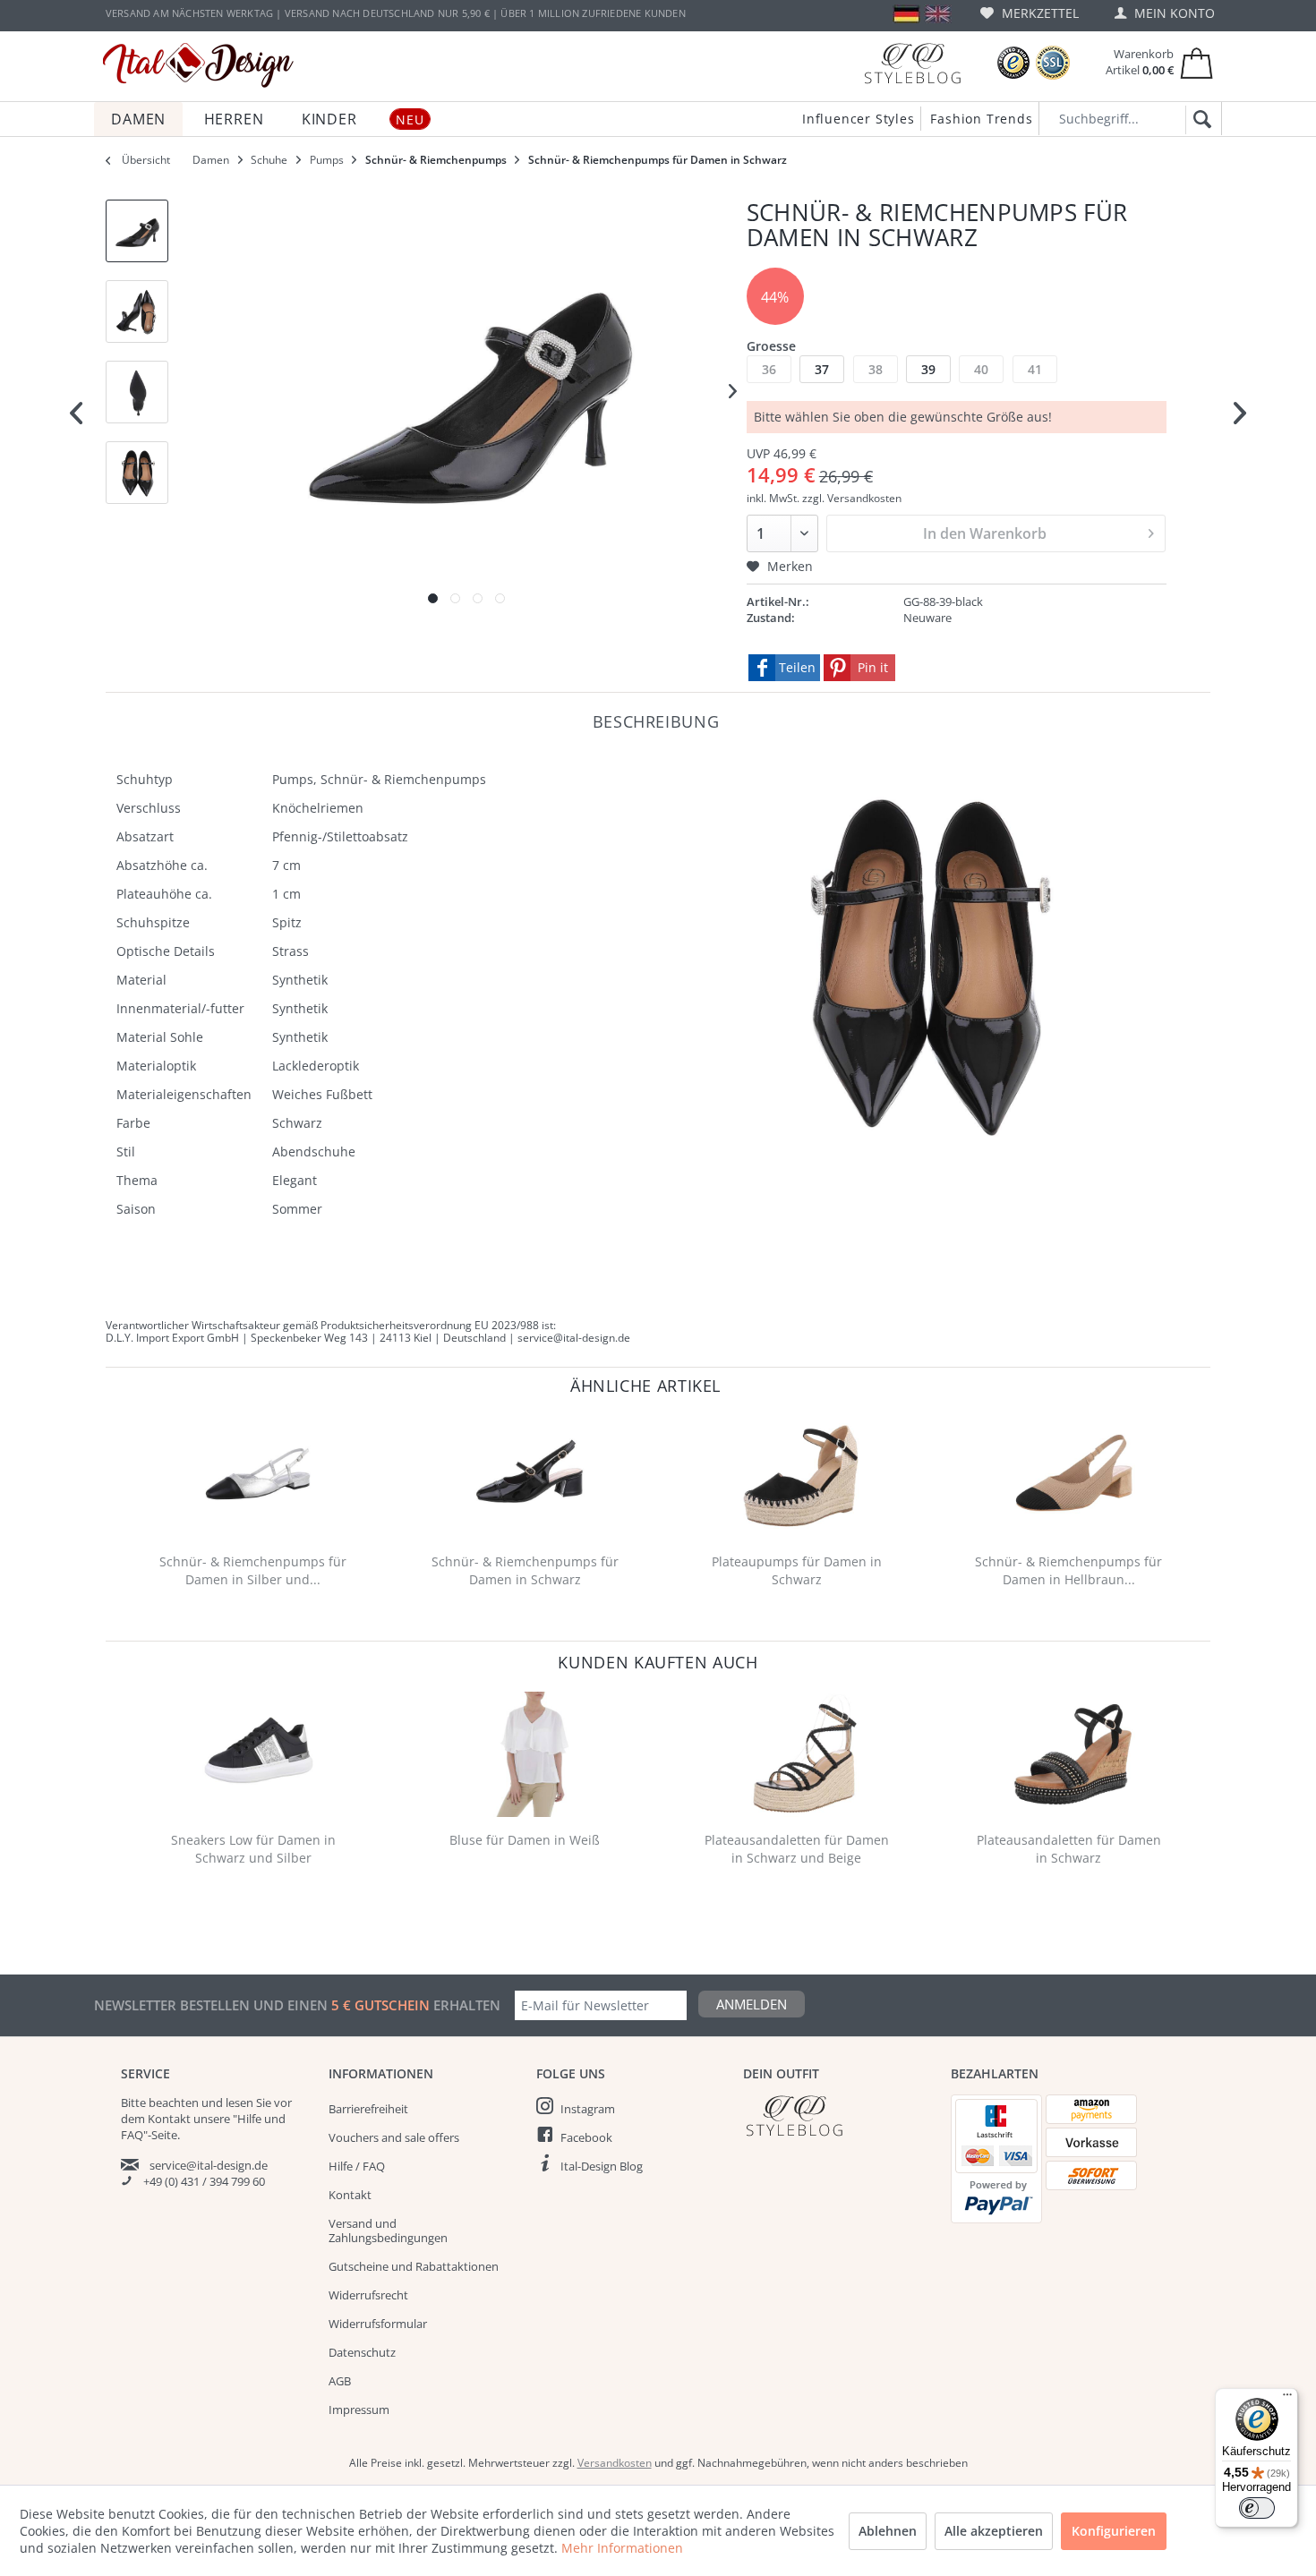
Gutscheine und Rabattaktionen (414, 2266)
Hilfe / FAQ (357, 2166)
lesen (239, 2103)
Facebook (586, 2137)
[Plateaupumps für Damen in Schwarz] (801, 1476)
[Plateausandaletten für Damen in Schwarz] (1072, 1754)
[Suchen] (1199, 120)
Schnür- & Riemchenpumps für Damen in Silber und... (253, 1570)
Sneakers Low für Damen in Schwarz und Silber (253, 1849)
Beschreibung (656, 721)
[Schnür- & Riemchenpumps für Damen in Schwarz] (529, 1476)
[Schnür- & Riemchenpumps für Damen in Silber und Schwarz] (257, 1476)
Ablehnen (888, 2531)
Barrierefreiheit (368, 2109)
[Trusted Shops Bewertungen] (1013, 63)
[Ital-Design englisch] (938, 14)
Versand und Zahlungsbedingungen (388, 2231)
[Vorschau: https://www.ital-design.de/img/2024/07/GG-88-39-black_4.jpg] (137, 473)
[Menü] (1287, 2399)
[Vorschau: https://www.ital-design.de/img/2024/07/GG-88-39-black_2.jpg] (137, 311)
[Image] (433, 598)
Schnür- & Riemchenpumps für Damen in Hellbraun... (1068, 1570)
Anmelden (752, 2004)
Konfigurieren (1114, 2531)
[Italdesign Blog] (838, 2115)
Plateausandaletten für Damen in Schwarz (1069, 1849)
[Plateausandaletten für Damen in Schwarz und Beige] (801, 1754)
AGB (340, 2381)
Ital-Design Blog (602, 2166)
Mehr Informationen (622, 2548)
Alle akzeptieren (994, 2531)
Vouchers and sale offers (394, 2137)
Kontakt (350, 2195)
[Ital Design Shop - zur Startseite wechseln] (198, 65)
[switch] (1257, 2508)
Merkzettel (1038, 13)
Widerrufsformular (378, 2324)
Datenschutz (362, 2352)
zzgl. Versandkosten (852, 498)
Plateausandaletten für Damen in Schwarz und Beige (797, 1849)
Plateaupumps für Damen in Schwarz (797, 1570)
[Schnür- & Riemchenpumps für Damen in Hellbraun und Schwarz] (1072, 1476)
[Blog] (912, 63)
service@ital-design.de (209, 2165)
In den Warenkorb (985, 533)
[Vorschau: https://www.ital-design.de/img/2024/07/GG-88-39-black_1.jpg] (137, 231)
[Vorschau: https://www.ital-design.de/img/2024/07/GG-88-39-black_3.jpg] (137, 392)
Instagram (588, 2109)
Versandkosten (615, 2463)
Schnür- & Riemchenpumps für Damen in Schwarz (525, 1570)
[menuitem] (1030, 13)
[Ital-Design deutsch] (906, 14)
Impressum (359, 2410)
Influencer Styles (859, 119)
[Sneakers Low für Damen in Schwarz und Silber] (257, 1754)
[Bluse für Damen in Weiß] (529, 1754)
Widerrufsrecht (368, 2295)
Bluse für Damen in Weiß (525, 1840)
